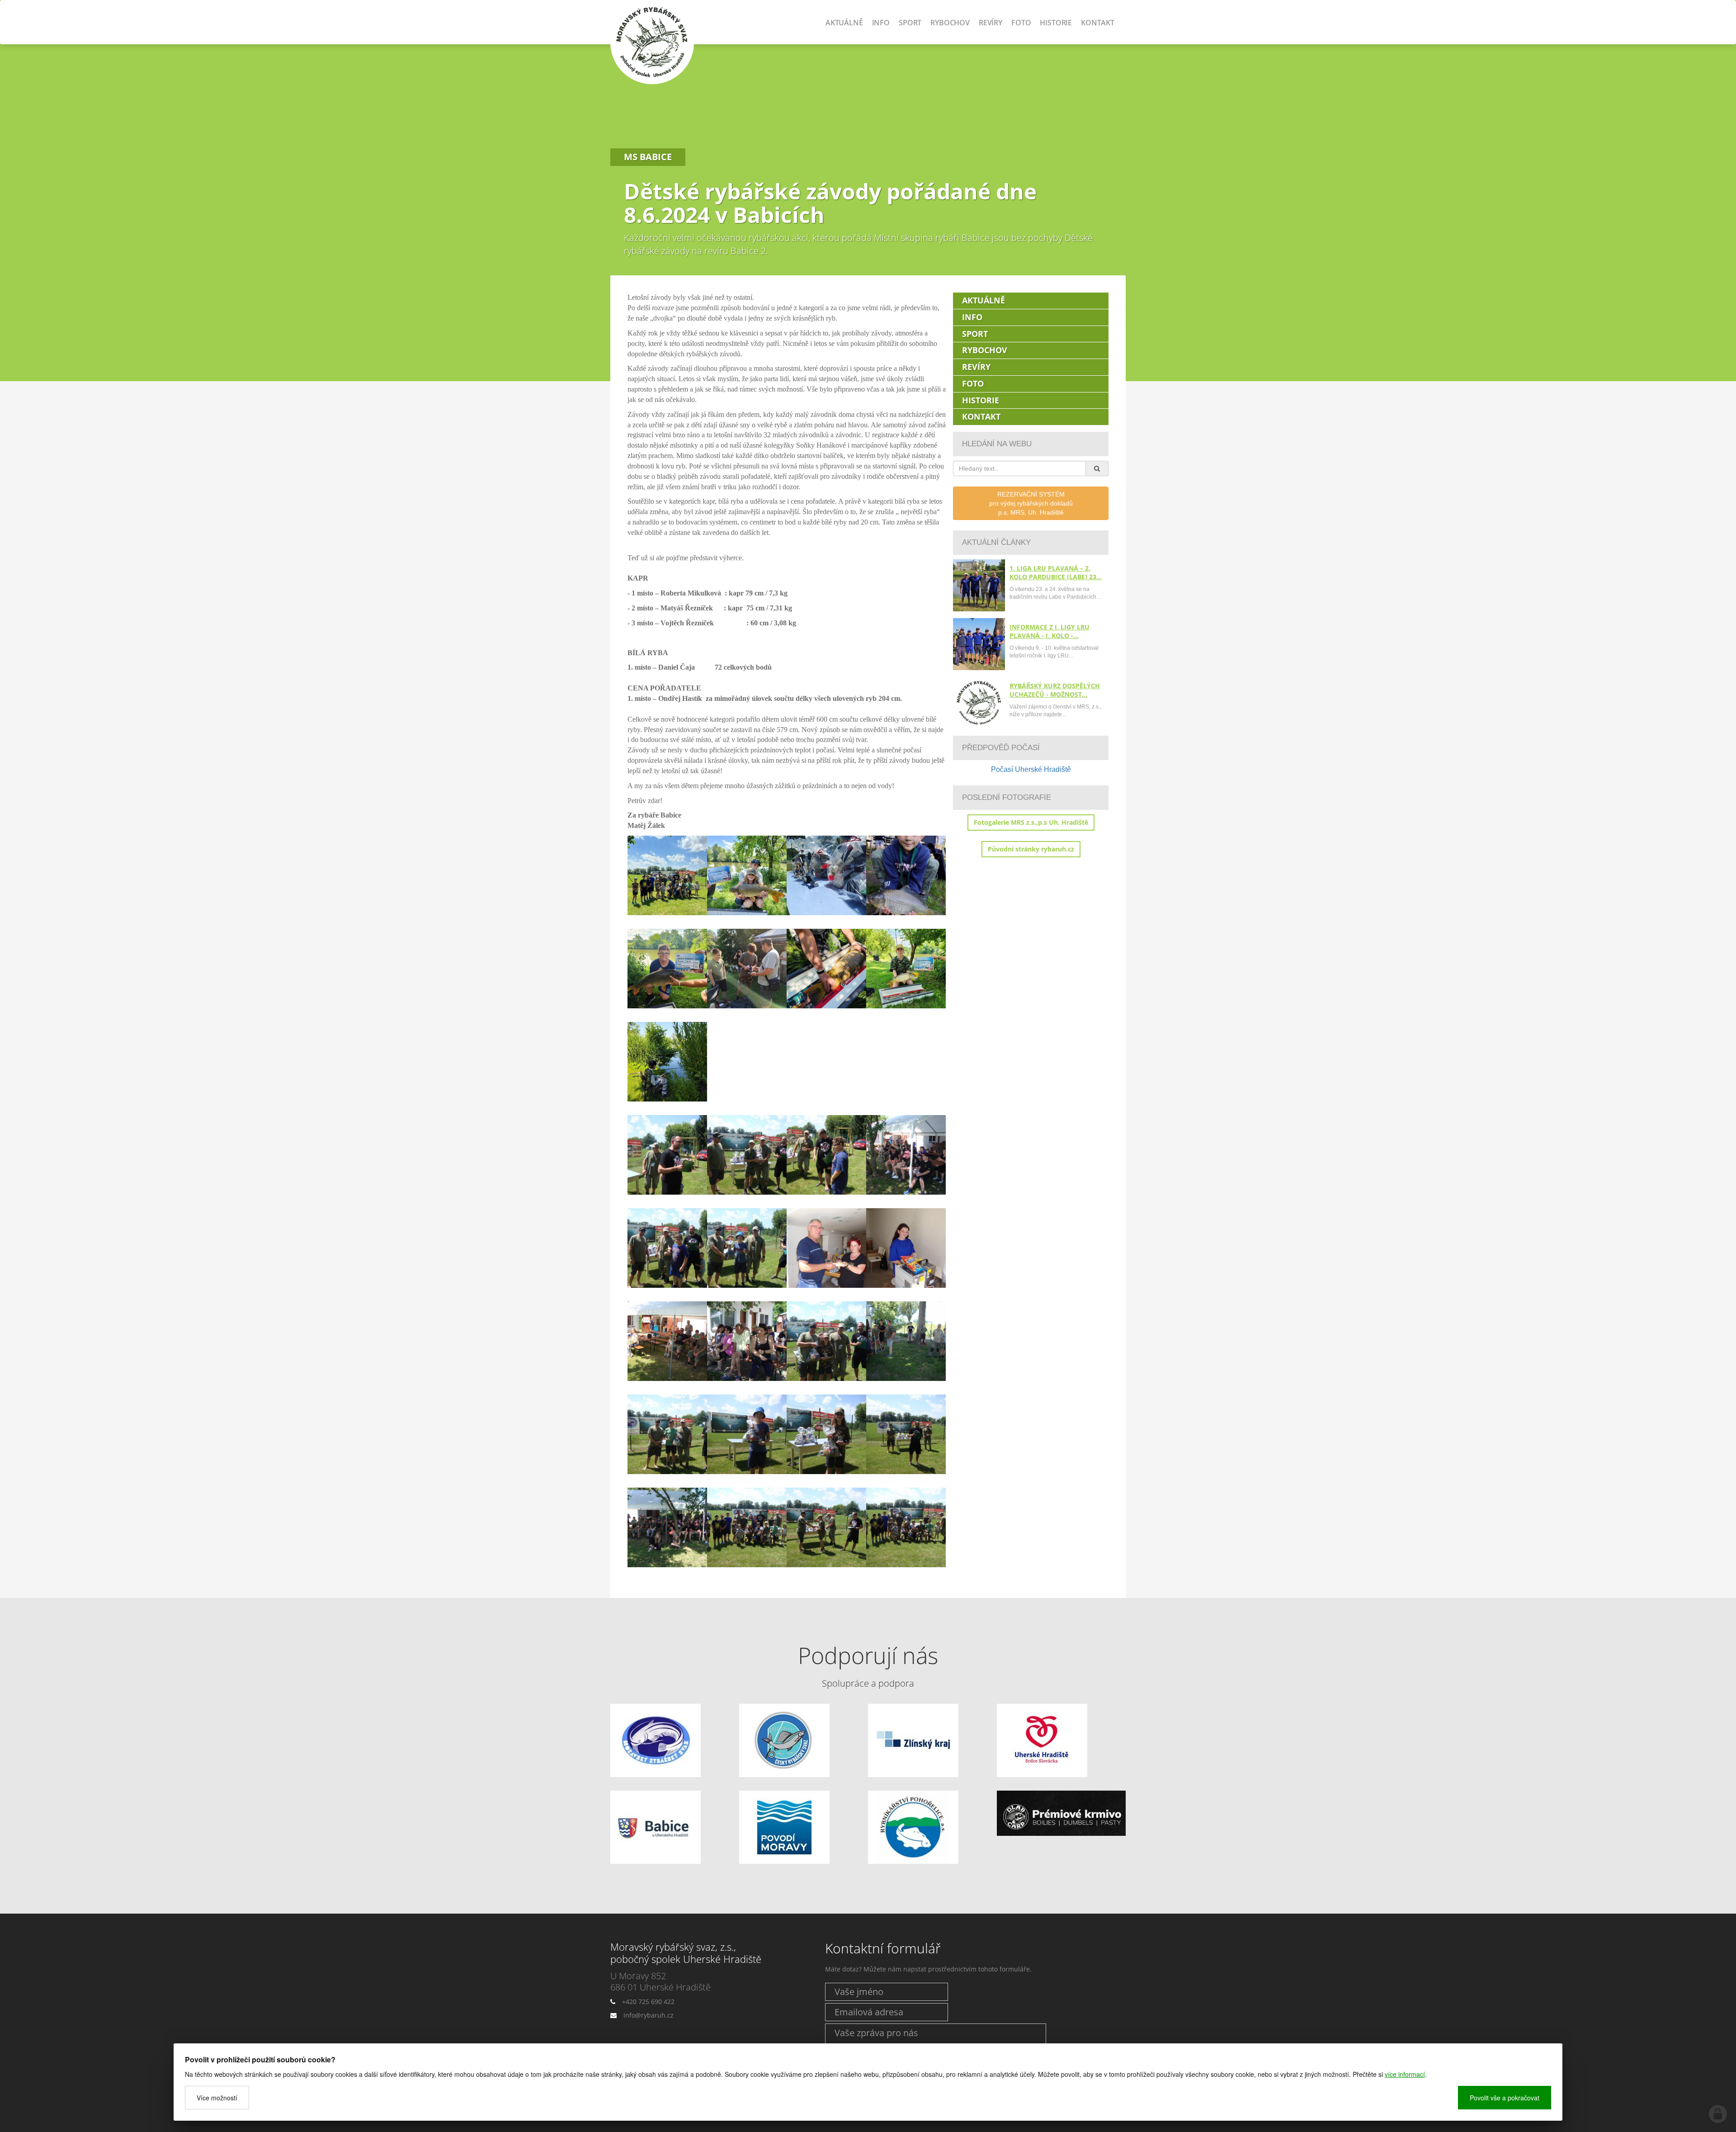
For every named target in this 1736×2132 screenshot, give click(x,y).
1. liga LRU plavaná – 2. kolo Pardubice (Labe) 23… (1056, 572)
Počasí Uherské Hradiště (1031, 769)
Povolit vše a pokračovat (1505, 2098)
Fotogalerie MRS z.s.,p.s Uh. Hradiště (1031, 822)
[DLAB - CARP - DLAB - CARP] (1061, 1813)
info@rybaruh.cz (649, 2015)
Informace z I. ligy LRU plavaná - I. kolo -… (1050, 631)
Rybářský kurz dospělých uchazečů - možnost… (1055, 690)
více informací (1405, 2074)
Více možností (217, 2098)
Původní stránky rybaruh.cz (1031, 849)
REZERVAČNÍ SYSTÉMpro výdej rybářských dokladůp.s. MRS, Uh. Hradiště (1031, 503)
